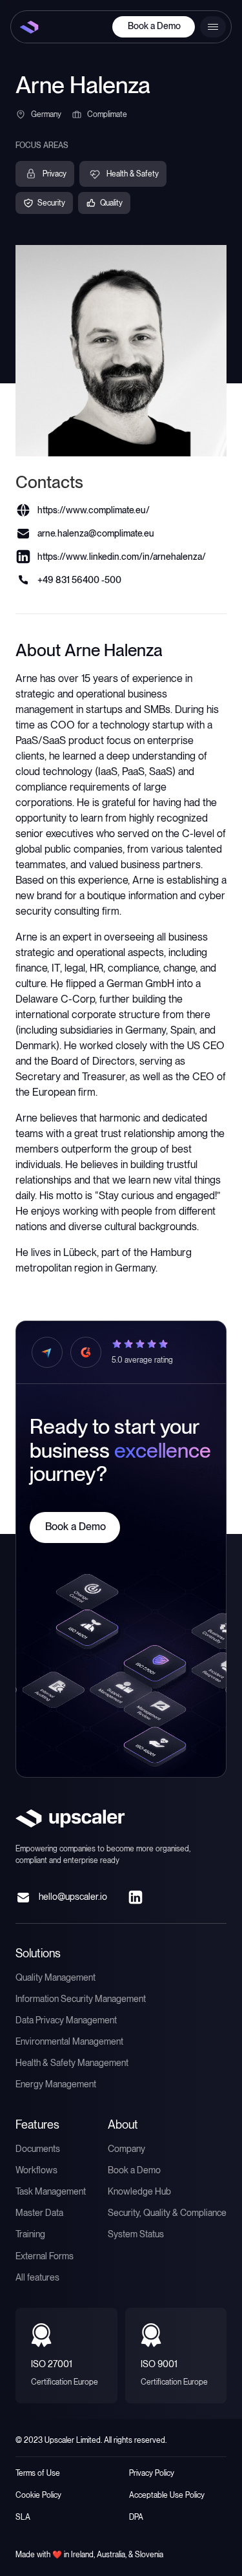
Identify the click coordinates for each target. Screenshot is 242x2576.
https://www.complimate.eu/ (94, 510)
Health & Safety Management (72, 2063)
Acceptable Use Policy (167, 2495)
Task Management (51, 2191)
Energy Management (56, 2084)
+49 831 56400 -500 (79, 580)
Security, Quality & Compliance (167, 2213)
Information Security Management (81, 1999)
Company (126, 2149)
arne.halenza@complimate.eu (96, 533)
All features (37, 2277)
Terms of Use (38, 2473)
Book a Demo (154, 26)
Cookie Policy (38, 2495)
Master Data (39, 2213)
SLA (23, 2517)
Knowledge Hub (139, 2191)
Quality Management (55, 1977)
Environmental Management (69, 2041)
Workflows (36, 2170)
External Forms (45, 2256)
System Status (136, 2234)
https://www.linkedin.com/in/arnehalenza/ (122, 557)
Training (30, 2234)
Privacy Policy (152, 2473)
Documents (38, 2149)
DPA (136, 2517)
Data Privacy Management (66, 2020)
